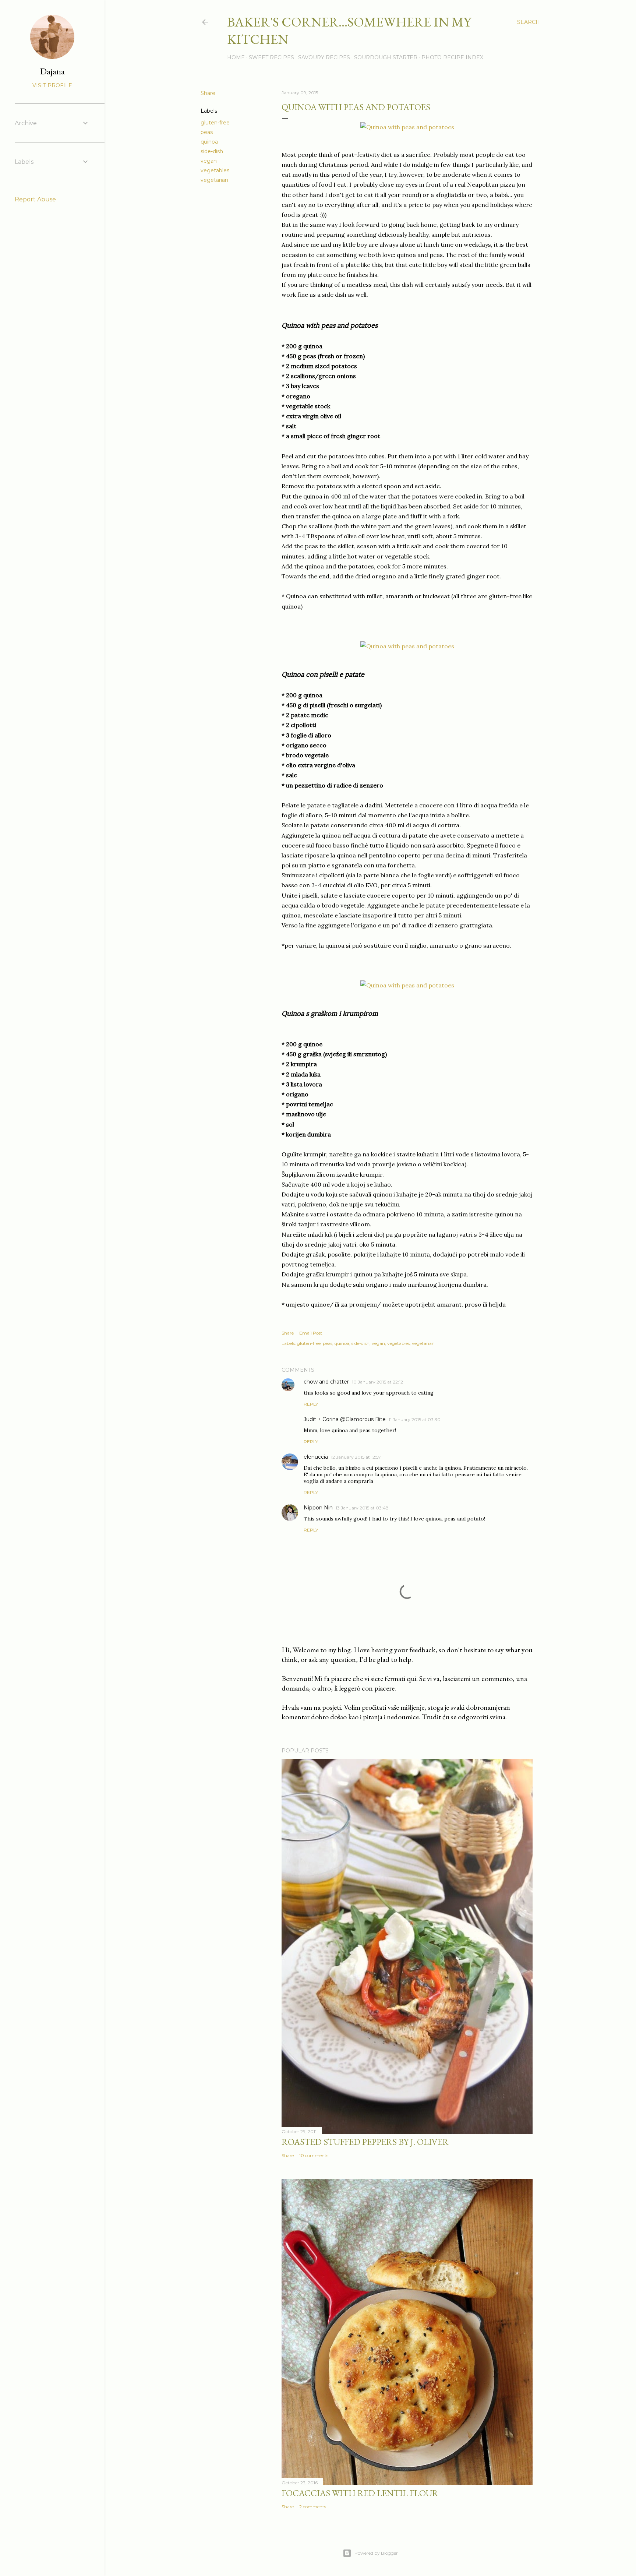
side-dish (212, 151)
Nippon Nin (318, 1508)
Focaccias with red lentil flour (360, 2493)
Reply (311, 1404)
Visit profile (52, 85)
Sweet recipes (271, 57)
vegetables (215, 170)
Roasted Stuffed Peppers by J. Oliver (365, 2142)
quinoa (209, 142)
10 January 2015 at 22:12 (377, 1382)
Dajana (52, 71)
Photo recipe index (452, 57)
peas (207, 132)
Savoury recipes (324, 57)
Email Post (311, 1333)
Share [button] (208, 93)
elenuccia (316, 1457)
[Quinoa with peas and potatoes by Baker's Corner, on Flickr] (407, 127)
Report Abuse (35, 199)
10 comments (314, 2155)
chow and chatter (326, 1382)
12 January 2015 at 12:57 (356, 1457)
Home (236, 57)
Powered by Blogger (376, 2553)
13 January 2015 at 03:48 (362, 1508)
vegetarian (214, 180)
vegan (209, 161)
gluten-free (215, 123)
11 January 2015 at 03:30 (415, 1419)
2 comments (313, 2507)
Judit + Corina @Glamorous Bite (345, 1419)
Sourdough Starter (386, 57)
